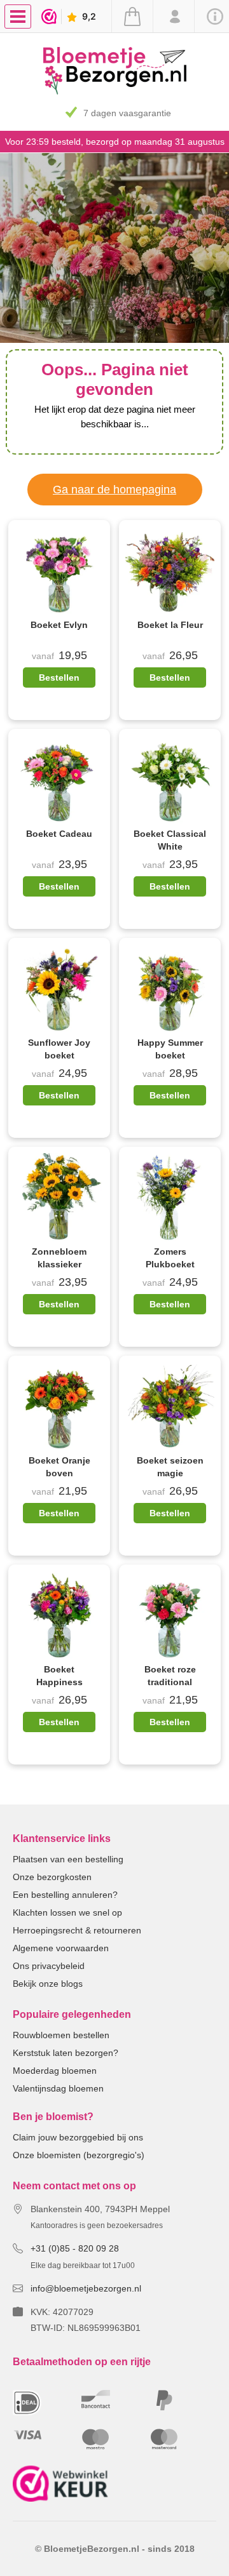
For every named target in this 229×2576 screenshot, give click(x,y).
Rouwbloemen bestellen (61, 2035)
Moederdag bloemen (55, 2071)
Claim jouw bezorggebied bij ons (78, 2137)
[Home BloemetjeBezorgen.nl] (115, 91)
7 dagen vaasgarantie (127, 113)
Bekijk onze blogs (48, 1984)
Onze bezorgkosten (52, 1877)
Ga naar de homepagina (114, 490)
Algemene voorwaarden (61, 1948)
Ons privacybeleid (49, 1966)
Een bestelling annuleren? (65, 1895)
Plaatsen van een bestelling (68, 1859)
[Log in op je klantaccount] (173, 17)
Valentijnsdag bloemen (58, 2088)
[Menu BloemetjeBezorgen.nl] (21, 16)
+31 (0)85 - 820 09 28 (75, 2248)
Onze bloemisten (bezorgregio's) (79, 2155)
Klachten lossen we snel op (67, 1912)
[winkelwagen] (132, 17)
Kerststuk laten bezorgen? (66, 2053)
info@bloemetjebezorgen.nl (86, 2288)
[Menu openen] (18, 17)
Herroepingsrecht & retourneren (77, 1930)
